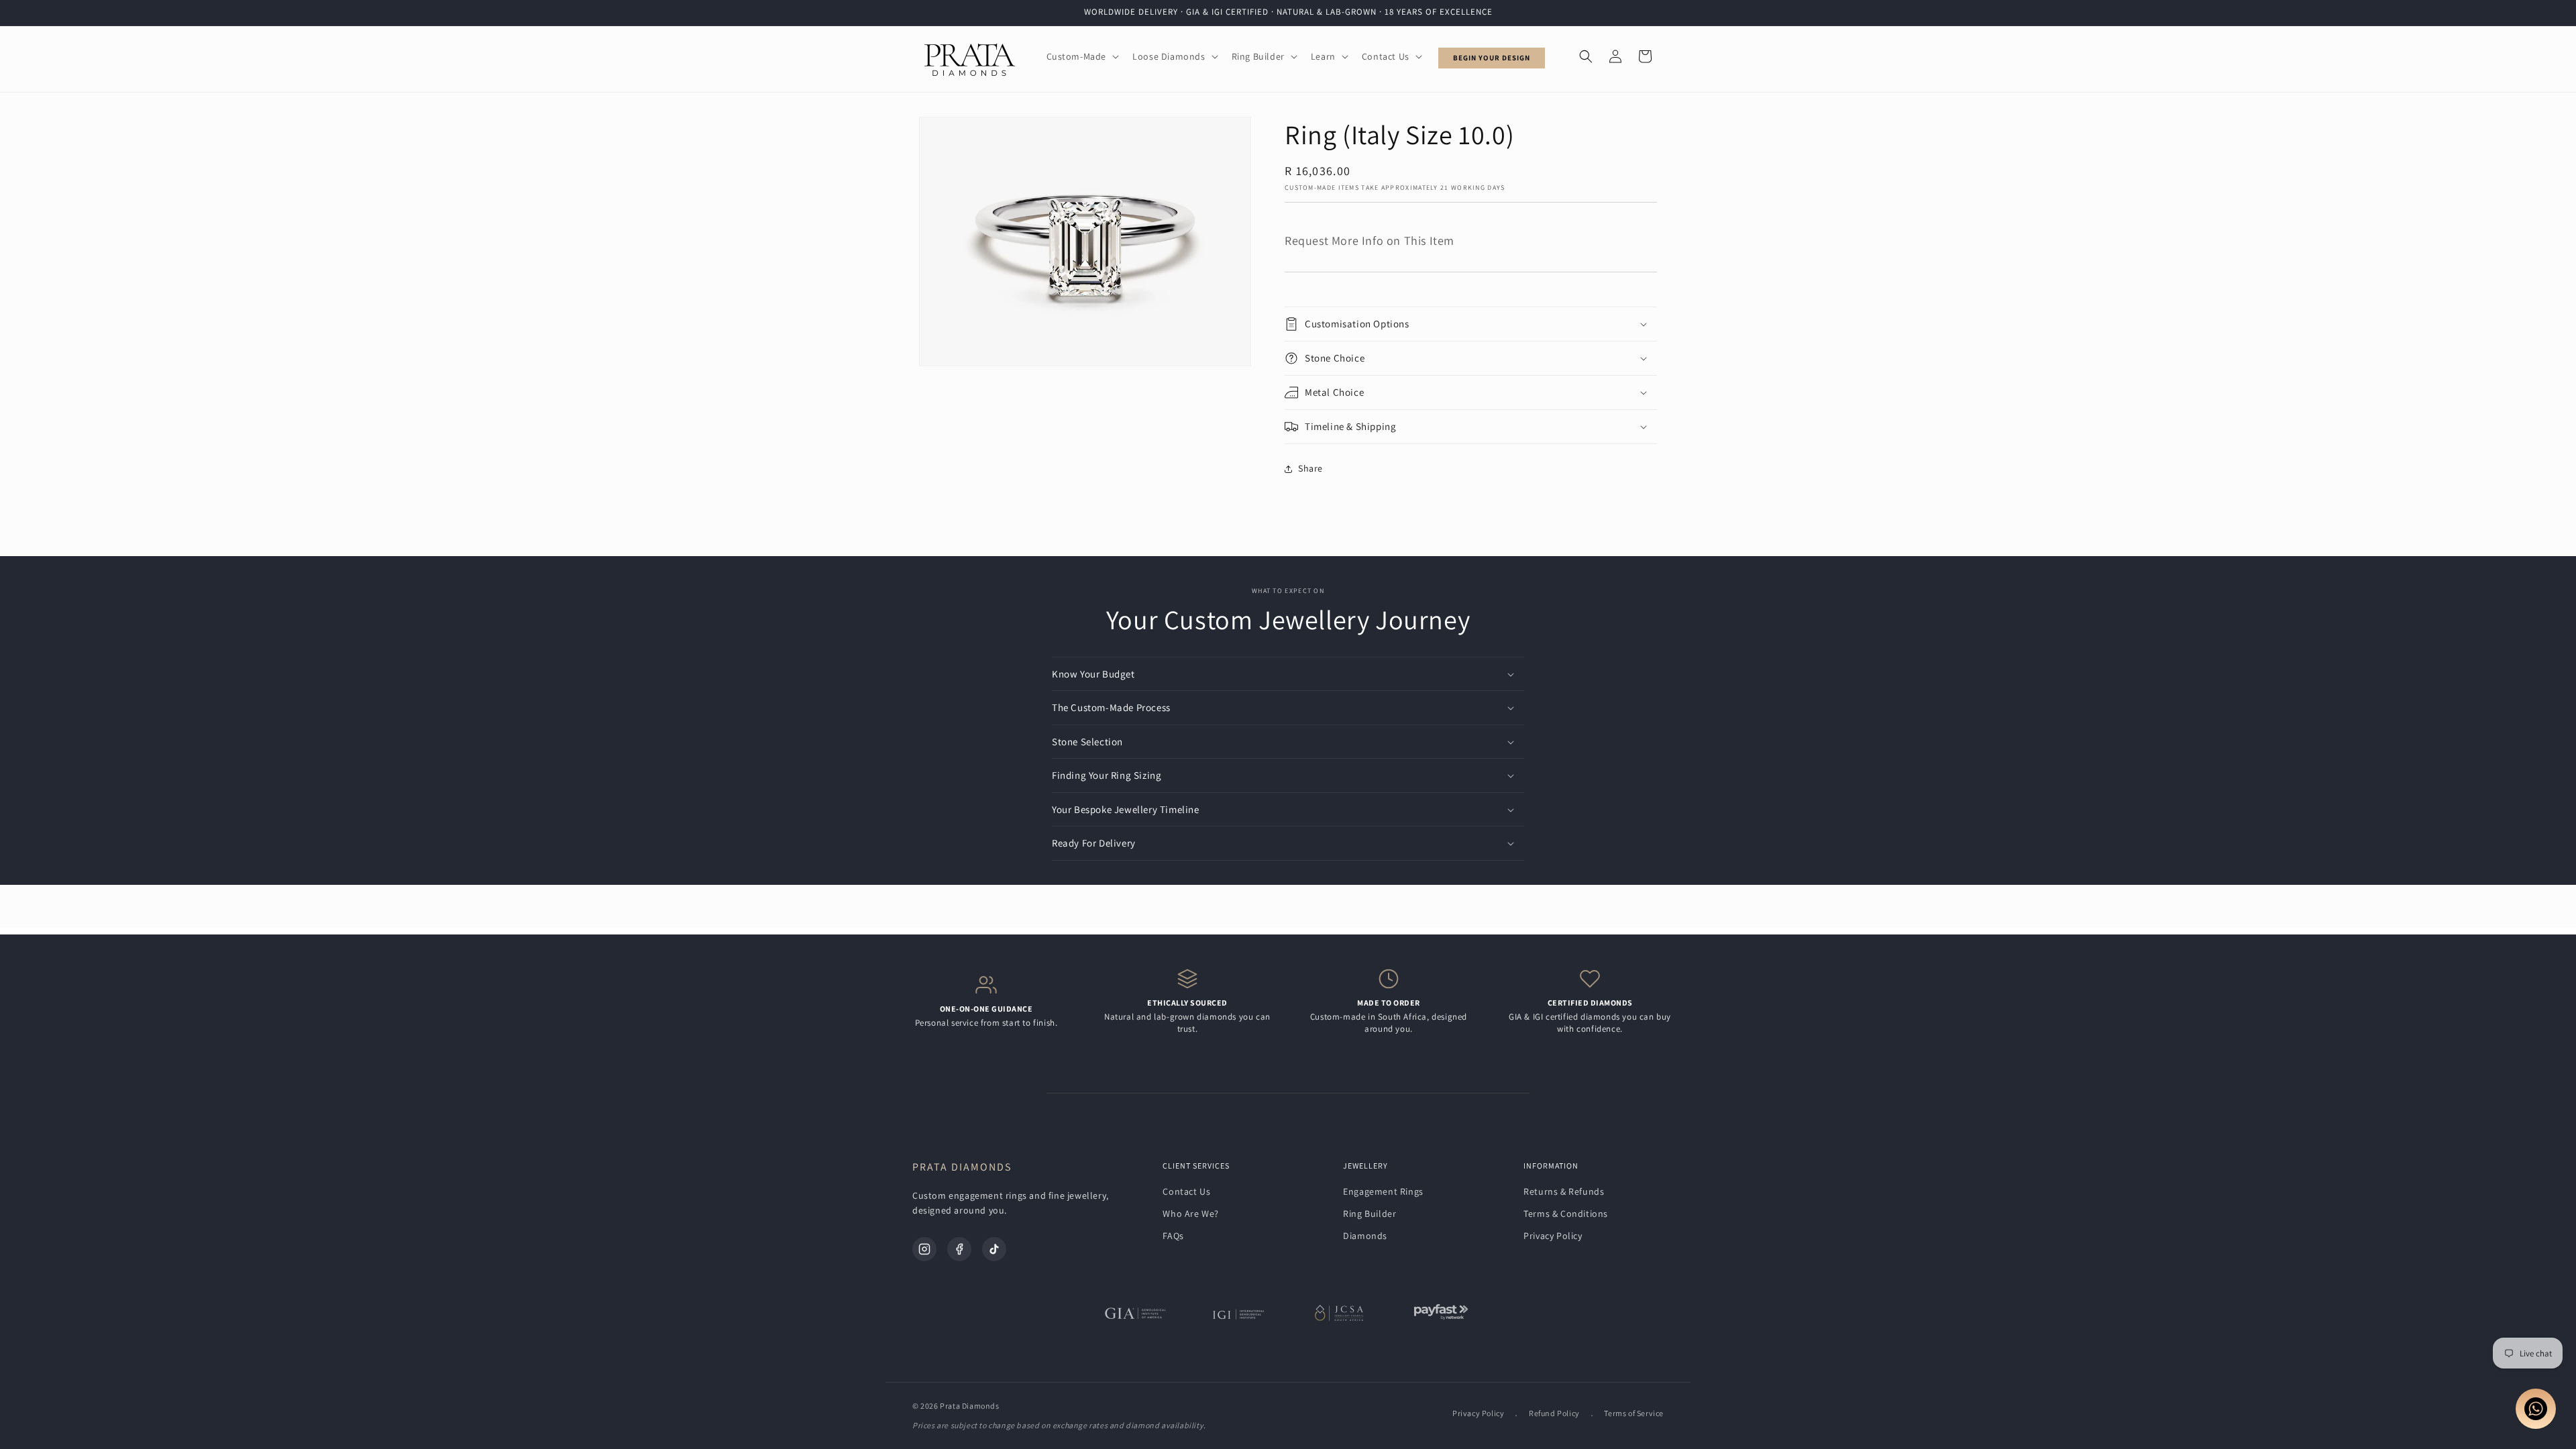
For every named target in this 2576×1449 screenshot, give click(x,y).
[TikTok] (994, 1249)
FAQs (1173, 1236)
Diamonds (1365, 1236)
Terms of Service (1634, 1413)
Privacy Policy (1553, 1236)
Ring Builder (1370, 1214)
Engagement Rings (1383, 1191)
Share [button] (1310, 468)
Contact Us (1186, 1191)
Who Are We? (1191, 1214)
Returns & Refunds (1564, 1191)
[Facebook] (959, 1249)
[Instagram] (924, 1249)
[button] (1082, 56)
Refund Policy (1554, 1413)
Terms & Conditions (1566, 1214)
